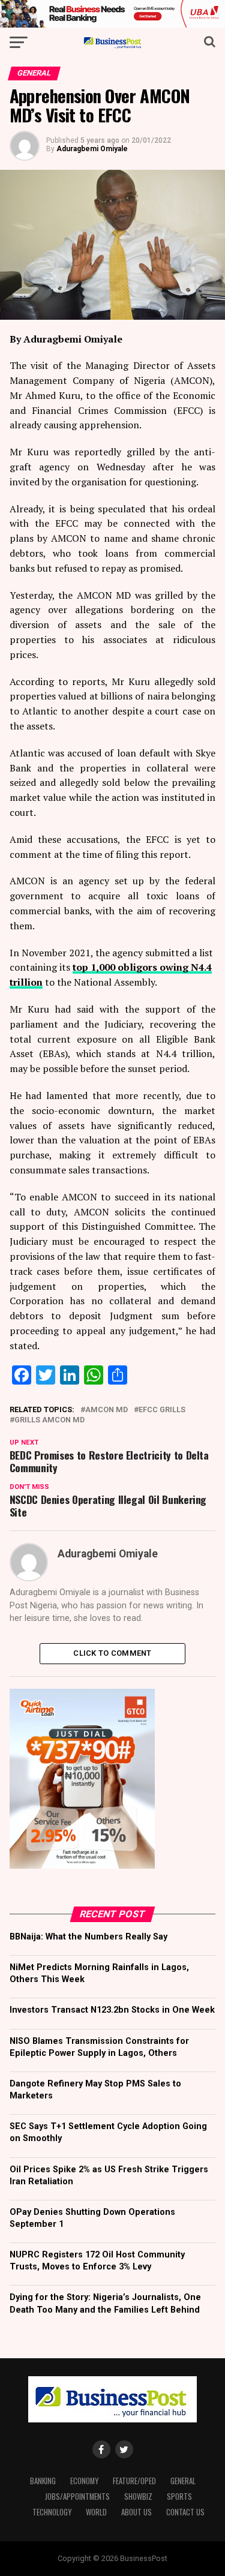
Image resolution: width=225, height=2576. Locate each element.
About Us (136, 2512)
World (96, 2512)
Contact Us (185, 2512)
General (183, 2481)
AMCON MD (106, 1410)
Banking (43, 2481)
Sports (179, 2497)
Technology (52, 2512)
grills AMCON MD (49, 1420)
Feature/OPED (134, 2481)
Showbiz (138, 2497)
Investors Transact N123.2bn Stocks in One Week (112, 2010)
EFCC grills (162, 1410)
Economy (84, 2481)
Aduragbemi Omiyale (92, 149)
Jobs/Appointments (77, 2497)
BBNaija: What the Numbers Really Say (88, 1937)
